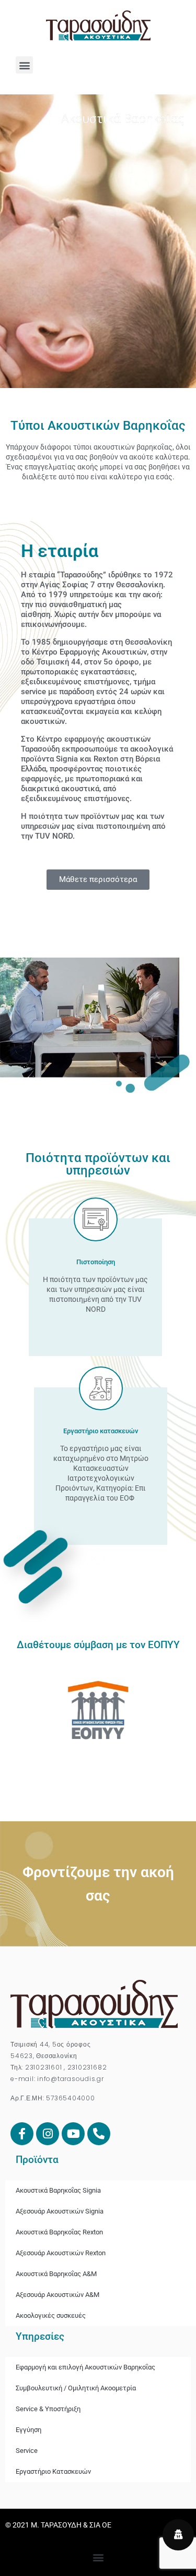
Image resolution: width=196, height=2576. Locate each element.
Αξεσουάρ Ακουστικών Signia (60, 2211)
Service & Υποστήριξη (48, 2409)
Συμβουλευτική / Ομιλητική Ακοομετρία (76, 2388)
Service (27, 2451)
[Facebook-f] (22, 2134)
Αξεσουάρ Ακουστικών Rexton (61, 2253)
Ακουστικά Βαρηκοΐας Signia (58, 2190)
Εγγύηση (28, 2430)
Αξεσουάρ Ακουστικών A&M (57, 2295)
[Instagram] (48, 2134)
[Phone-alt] (99, 2134)
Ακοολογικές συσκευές (51, 2315)
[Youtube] (73, 2134)
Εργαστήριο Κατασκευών (53, 2471)
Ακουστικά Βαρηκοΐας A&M (56, 2274)
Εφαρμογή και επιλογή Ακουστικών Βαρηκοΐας (85, 2367)
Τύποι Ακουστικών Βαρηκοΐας (98, 426)
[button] (24, 65)
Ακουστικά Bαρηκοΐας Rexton (59, 2232)
